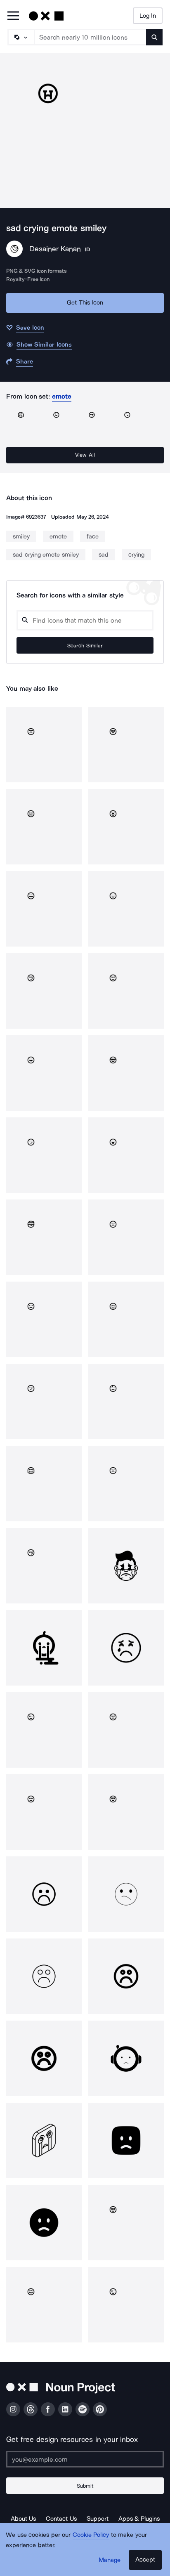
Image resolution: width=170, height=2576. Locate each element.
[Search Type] (21, 37)
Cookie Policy (91, 2535)
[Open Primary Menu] (13, 16)
